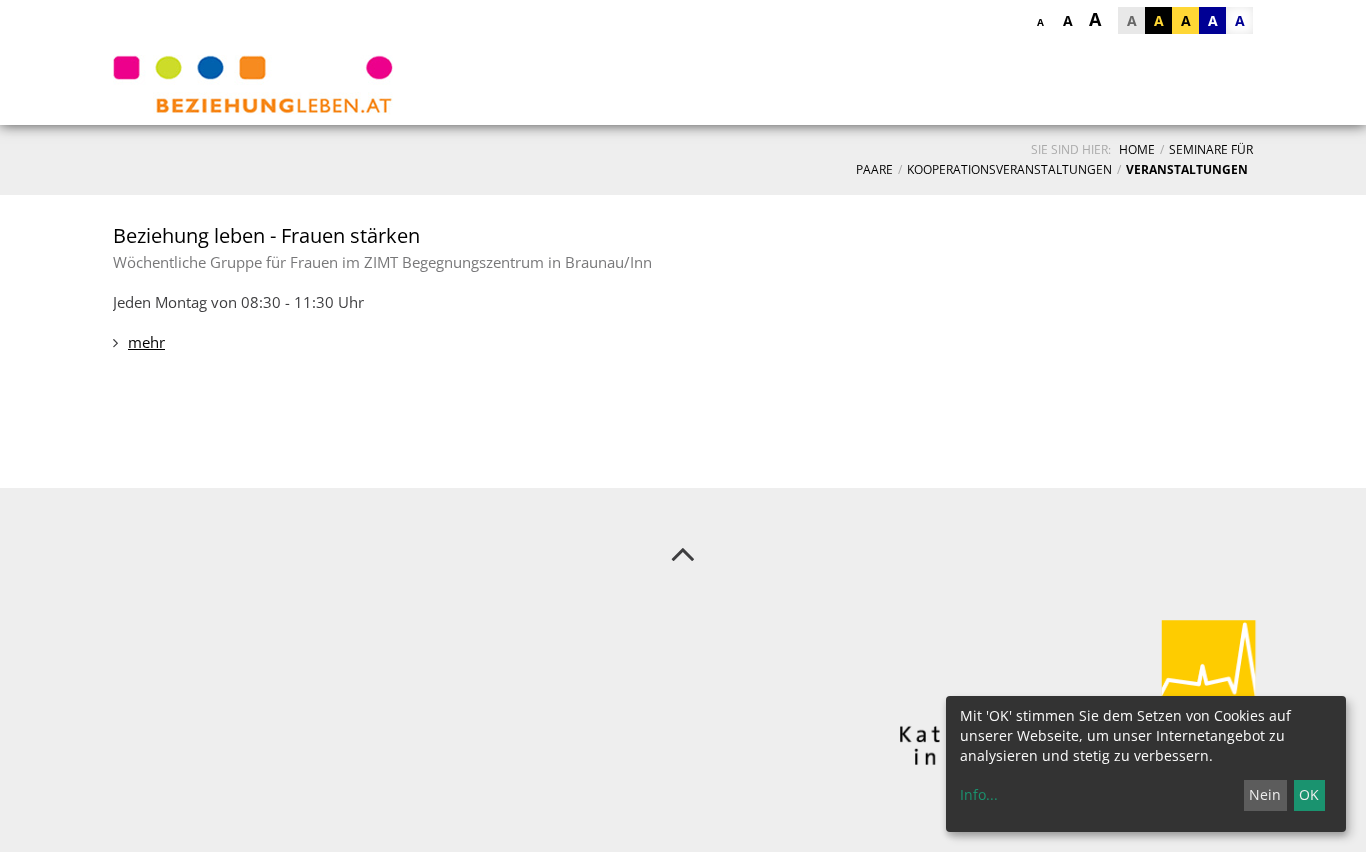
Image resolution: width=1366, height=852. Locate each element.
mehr (146, 342)
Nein (1265, 794)
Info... (979, 794)
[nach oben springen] (683, 553)
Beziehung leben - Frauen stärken (266, 235)
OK (1309, 794)
